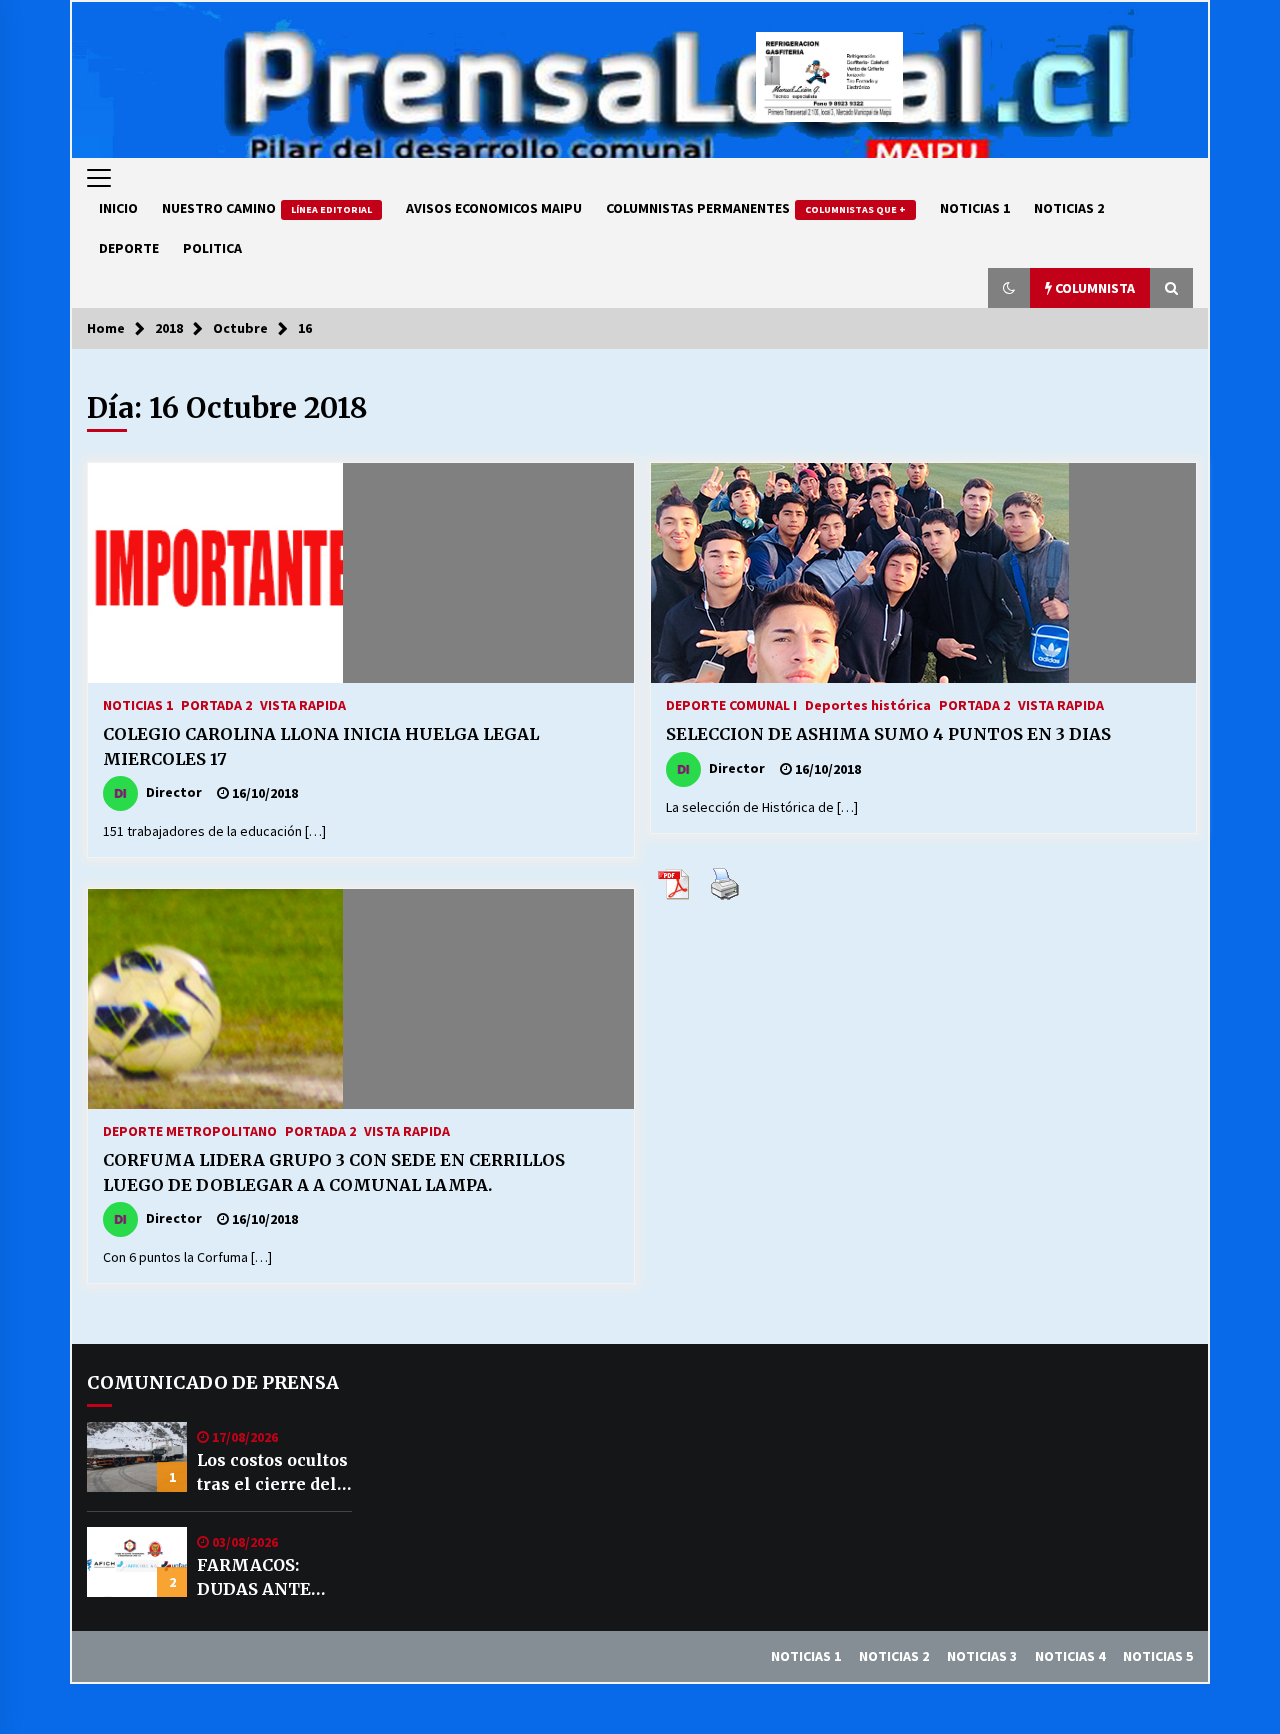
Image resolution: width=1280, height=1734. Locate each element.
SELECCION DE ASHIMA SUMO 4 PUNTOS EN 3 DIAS (888, 734)
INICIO (118, 208)
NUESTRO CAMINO (267, 208)
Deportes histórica (868, 704)
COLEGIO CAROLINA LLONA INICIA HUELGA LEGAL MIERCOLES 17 (321, 746)
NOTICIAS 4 (1070, 1656)
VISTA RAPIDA (303, 704)
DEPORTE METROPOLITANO (190, 1130)
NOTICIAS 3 (982, 1656)
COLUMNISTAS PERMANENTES (756, 208)
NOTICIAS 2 (1069, 208)
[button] (1009, 288)
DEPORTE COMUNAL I (731, 704)
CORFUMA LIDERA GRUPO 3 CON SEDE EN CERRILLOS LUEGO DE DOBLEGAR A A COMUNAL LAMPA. (334, 1172)
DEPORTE (129, 248)
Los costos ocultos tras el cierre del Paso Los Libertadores (272, 1473)
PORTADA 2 (216, 704)
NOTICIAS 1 (975, 208)
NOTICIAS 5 (1158, 1656)
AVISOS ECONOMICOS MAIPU (494, 208)
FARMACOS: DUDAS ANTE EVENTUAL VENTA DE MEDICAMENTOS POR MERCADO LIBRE (272, 1578)
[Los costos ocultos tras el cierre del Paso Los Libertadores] (137, 1457)
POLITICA (212, 248)
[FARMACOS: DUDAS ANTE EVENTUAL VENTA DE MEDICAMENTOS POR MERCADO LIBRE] (137, 1562)
